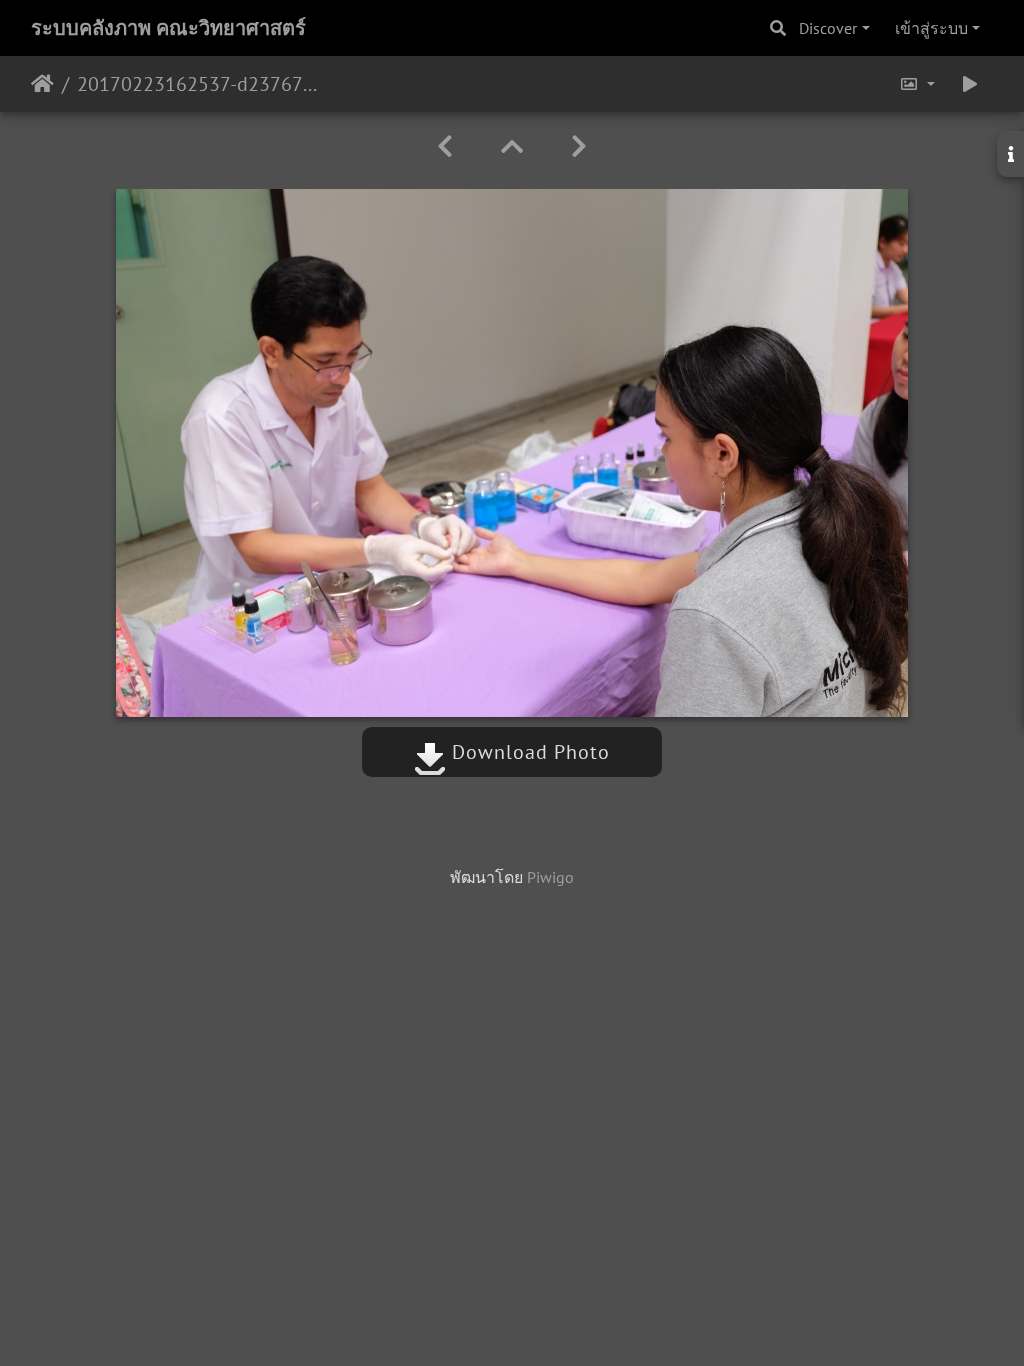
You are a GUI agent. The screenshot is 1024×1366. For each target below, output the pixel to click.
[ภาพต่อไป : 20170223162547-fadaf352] (579, 146)
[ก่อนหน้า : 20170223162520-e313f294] (445, 146)
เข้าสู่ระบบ (931, 28)
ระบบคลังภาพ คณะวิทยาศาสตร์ (168, 28)
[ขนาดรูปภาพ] (917, 84)
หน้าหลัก (42, 84)
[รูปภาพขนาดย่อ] (512, 146)
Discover (828, 28)
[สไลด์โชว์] (970, 84)
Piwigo (550, 877)
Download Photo (528, 752)
